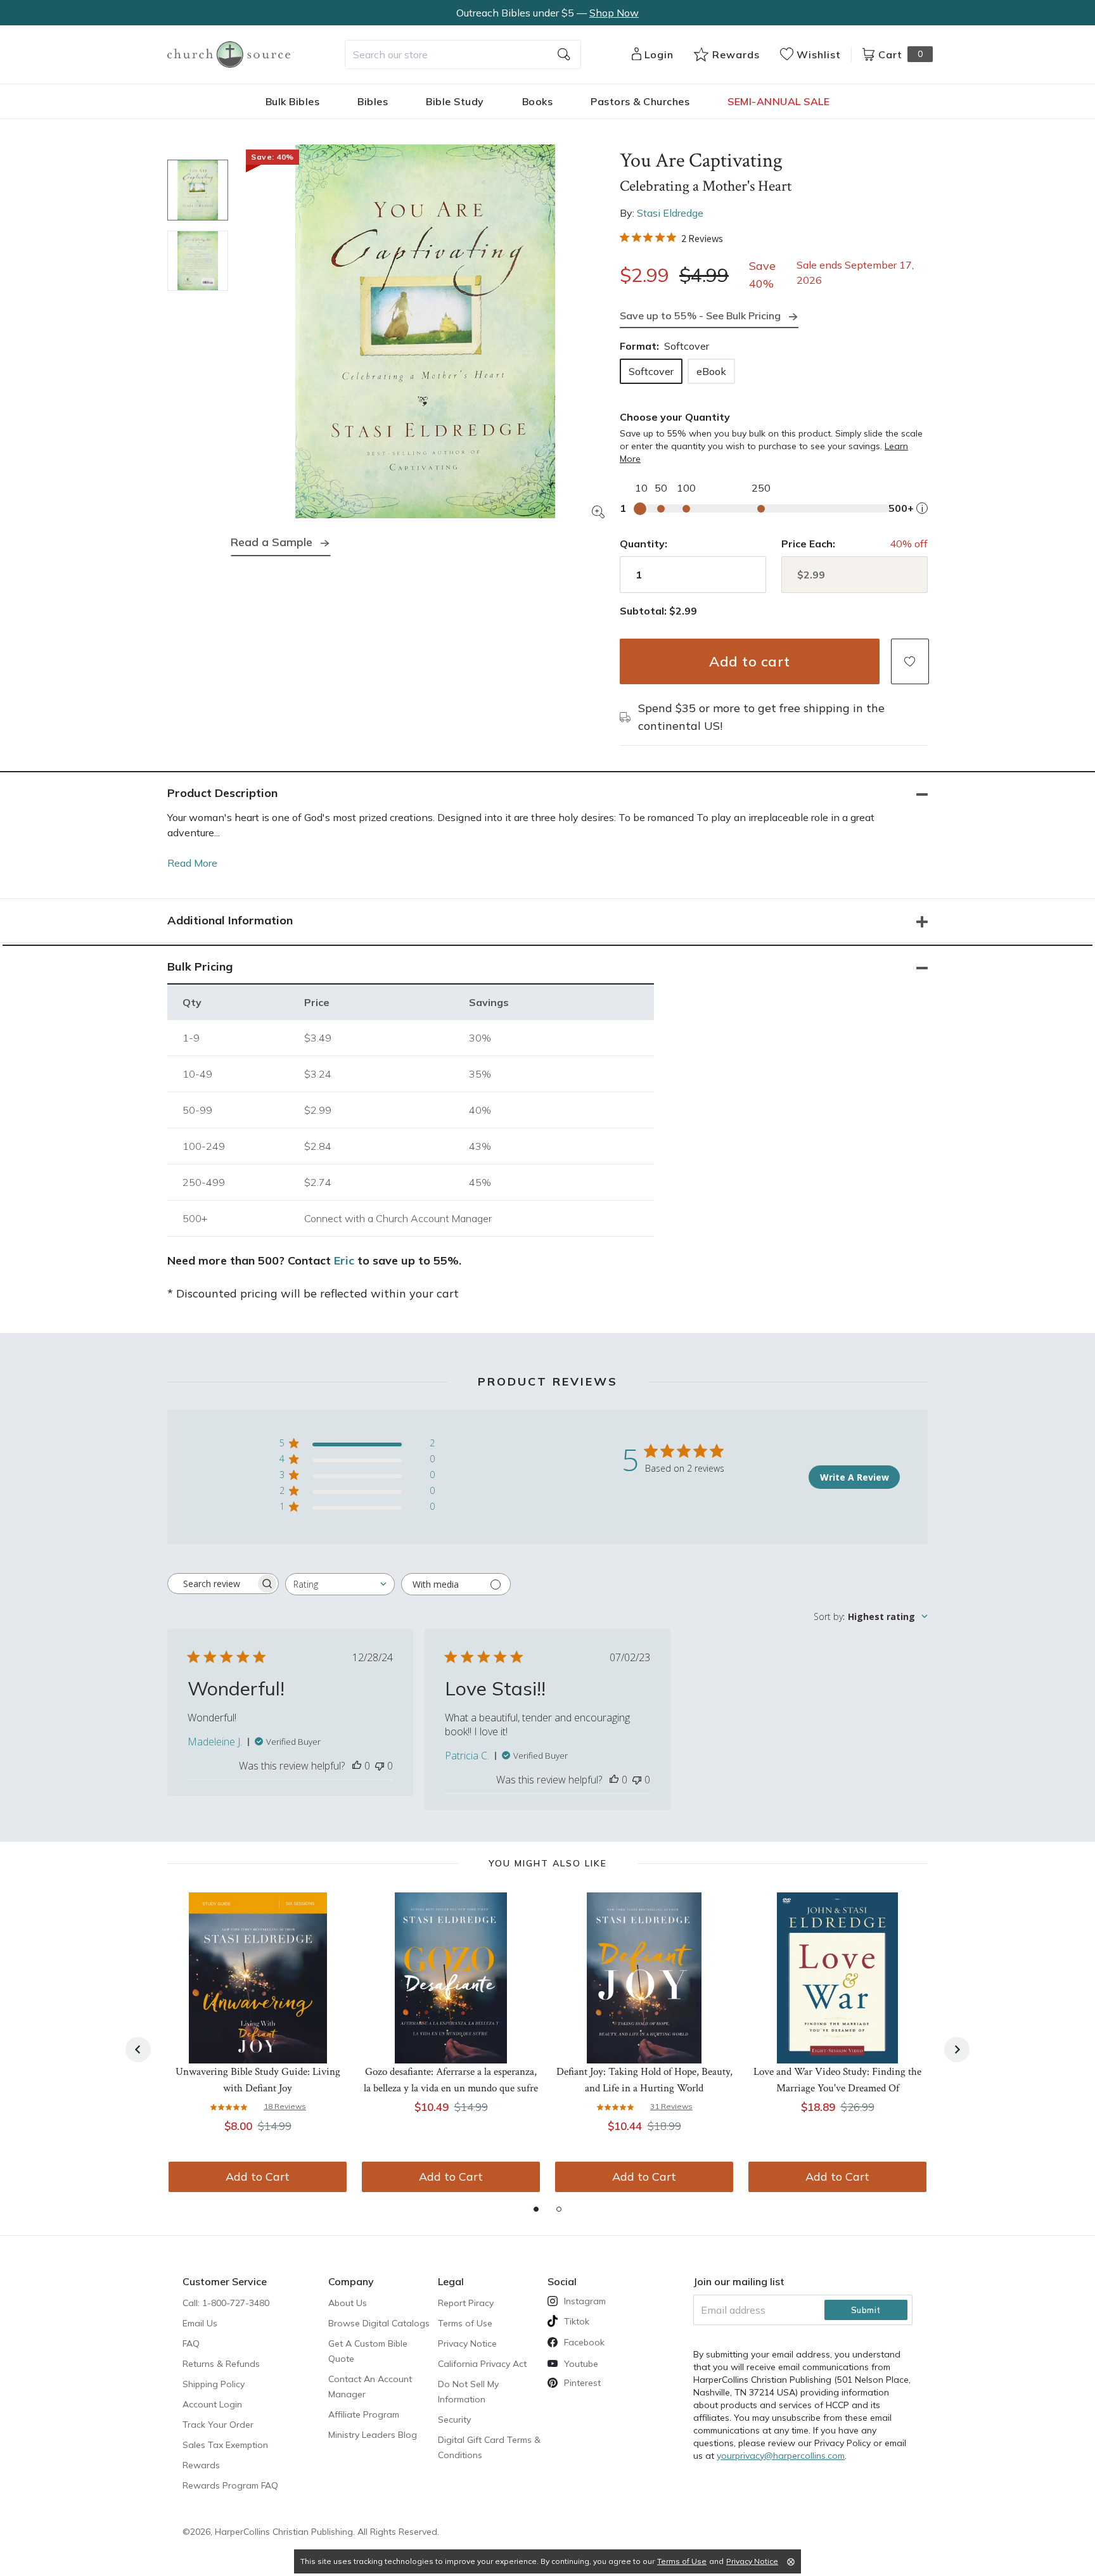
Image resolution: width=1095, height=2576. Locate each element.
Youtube (581, 2364)
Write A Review (855, 1477)
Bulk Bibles (293, 101)
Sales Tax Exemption (225, 2445)
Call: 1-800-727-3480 (226, 2303)
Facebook (584, 2342)
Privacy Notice (467, 2343)
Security (454, 2420)
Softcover (651, 371)
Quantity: (644, 544)
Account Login (212, 2404)
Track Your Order (218, 2425)
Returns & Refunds (221, 2364)
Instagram (585, 2301)
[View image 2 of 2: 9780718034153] (198, 261)
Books (538, 101)
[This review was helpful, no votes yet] (357, 1766)
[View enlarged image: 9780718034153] (425, 331)
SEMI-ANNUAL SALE (778, 101)
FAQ (191, 2343)
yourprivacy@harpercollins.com (781, 2456)
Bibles (373, 101)
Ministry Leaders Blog (373, 2435)
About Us (348, 2303)
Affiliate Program (364, 2414)
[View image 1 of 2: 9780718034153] (198, 190)
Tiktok (577, 2321)
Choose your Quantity (675, 417)
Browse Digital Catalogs (379, 2323)
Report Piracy (466, 2303)
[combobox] (463, 54)
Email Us (200, 2323)
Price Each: (808, 544)
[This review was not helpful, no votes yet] (380, 1766)
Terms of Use (465, 2323)
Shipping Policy (214, 2384)
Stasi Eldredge (670, 213)
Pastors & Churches (640, 101)
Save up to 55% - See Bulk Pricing (700, 316)
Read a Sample (272, 542)
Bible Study (455, 101)
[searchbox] (212, 1584)
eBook (711, 371)
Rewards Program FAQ (230, 2485)
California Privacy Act (482, 2364)
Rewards (201, 2465)
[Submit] (564, 54)
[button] (910, 661)
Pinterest (582, 2383)
